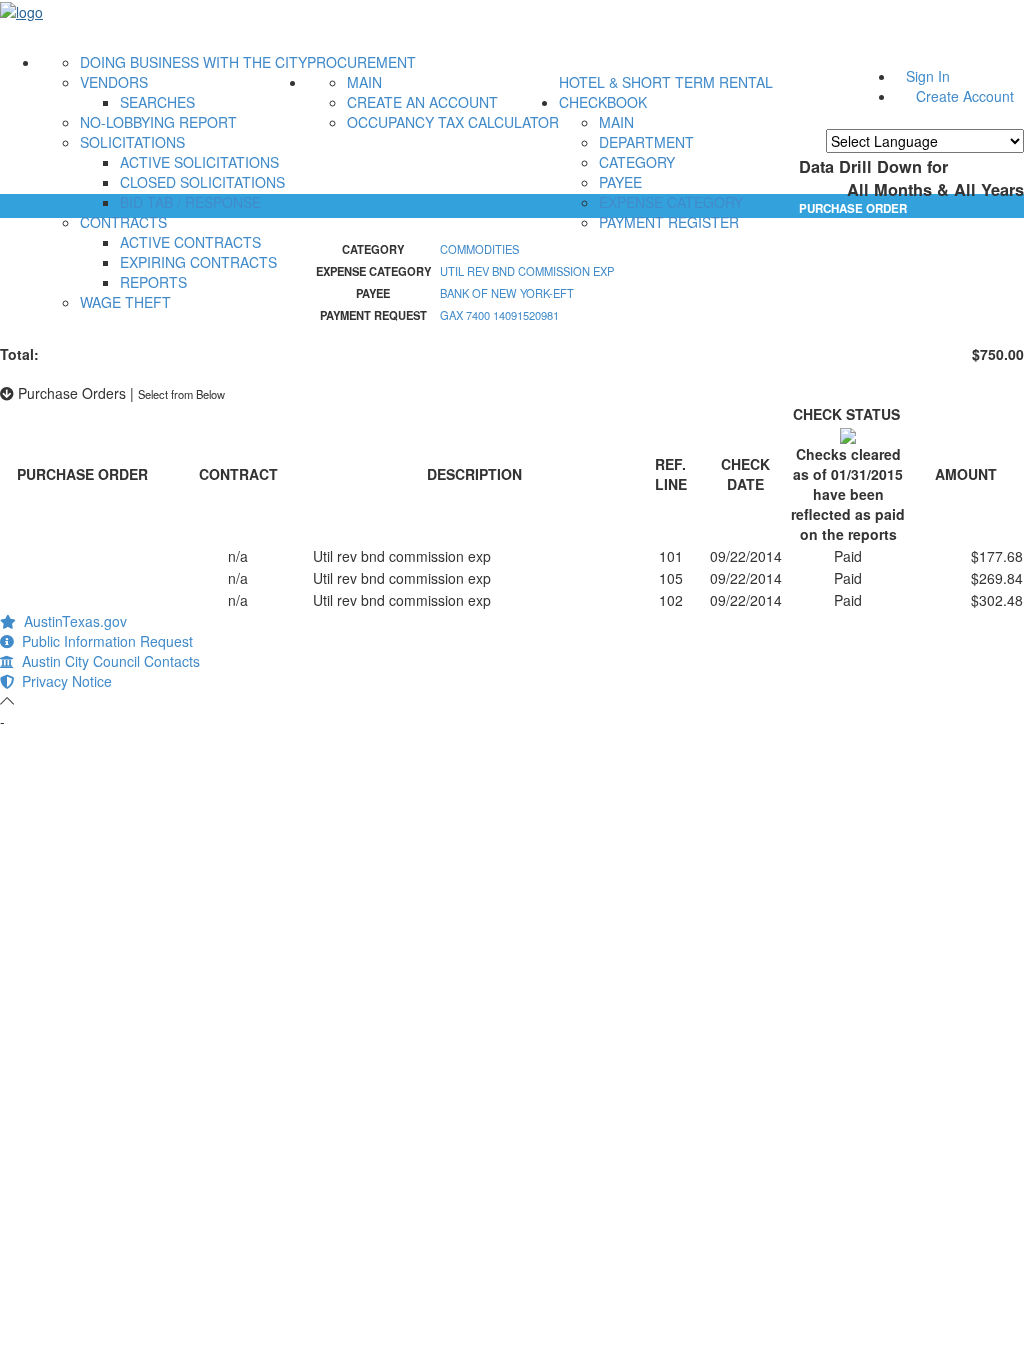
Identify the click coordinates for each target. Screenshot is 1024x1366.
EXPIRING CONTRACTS (198, 262)
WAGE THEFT (125, 302)
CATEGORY (637, 162)
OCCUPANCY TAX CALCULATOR (453, 122)
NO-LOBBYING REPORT (158, 122)
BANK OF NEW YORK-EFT (507, 293)
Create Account (965, 96)
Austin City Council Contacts (107, 661)
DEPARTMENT (646, 142)
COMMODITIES (479, 249)
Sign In (928, 76)
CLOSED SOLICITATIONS (202, 182)
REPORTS (153, 282)
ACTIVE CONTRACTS (190, 242)
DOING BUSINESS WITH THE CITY (193, 62)
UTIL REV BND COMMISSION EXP (527, 271)
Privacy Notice (63, 681)
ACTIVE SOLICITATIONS (199, 162)
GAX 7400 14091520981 (499, 315)
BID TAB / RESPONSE (190, 202)
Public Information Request (103, 641)
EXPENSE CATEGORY (671, 202)
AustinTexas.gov (71, 621)
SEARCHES (157, 102)
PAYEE (620, 182)
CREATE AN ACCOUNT (422, 102)
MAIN (364, 82)
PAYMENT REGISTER (669, 222)
